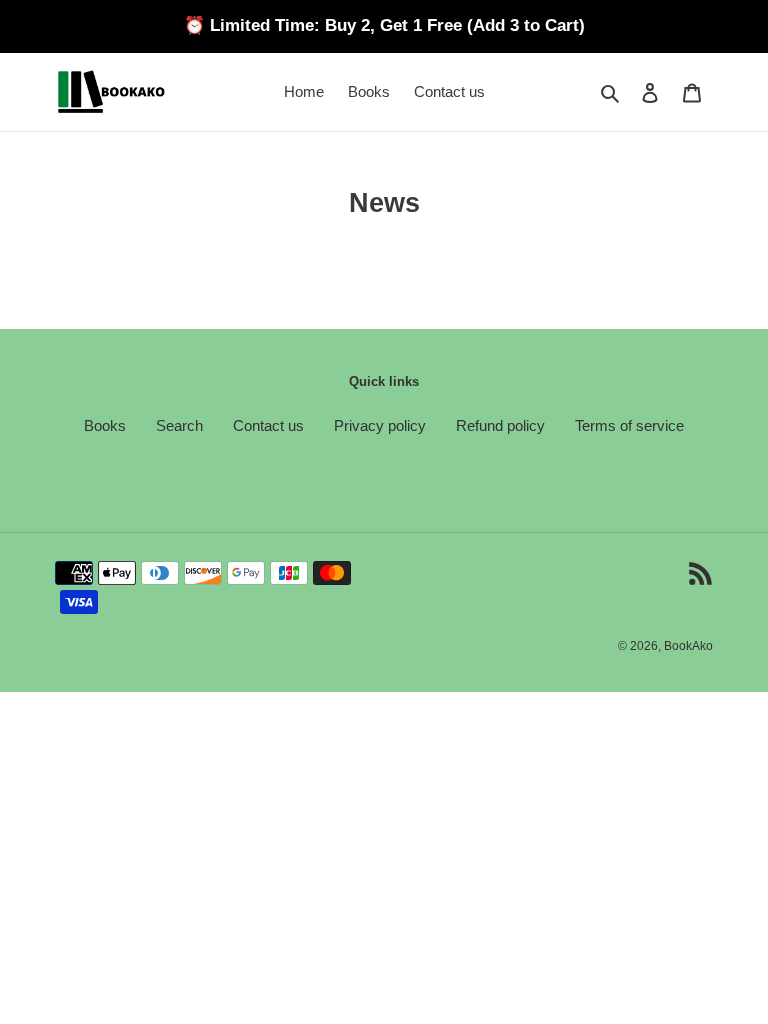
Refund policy (500, 425)
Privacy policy (380, 425)
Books (105, 425)
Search (179, 425)
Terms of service (629, 425)
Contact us (268, 425)
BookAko (688, 646)
